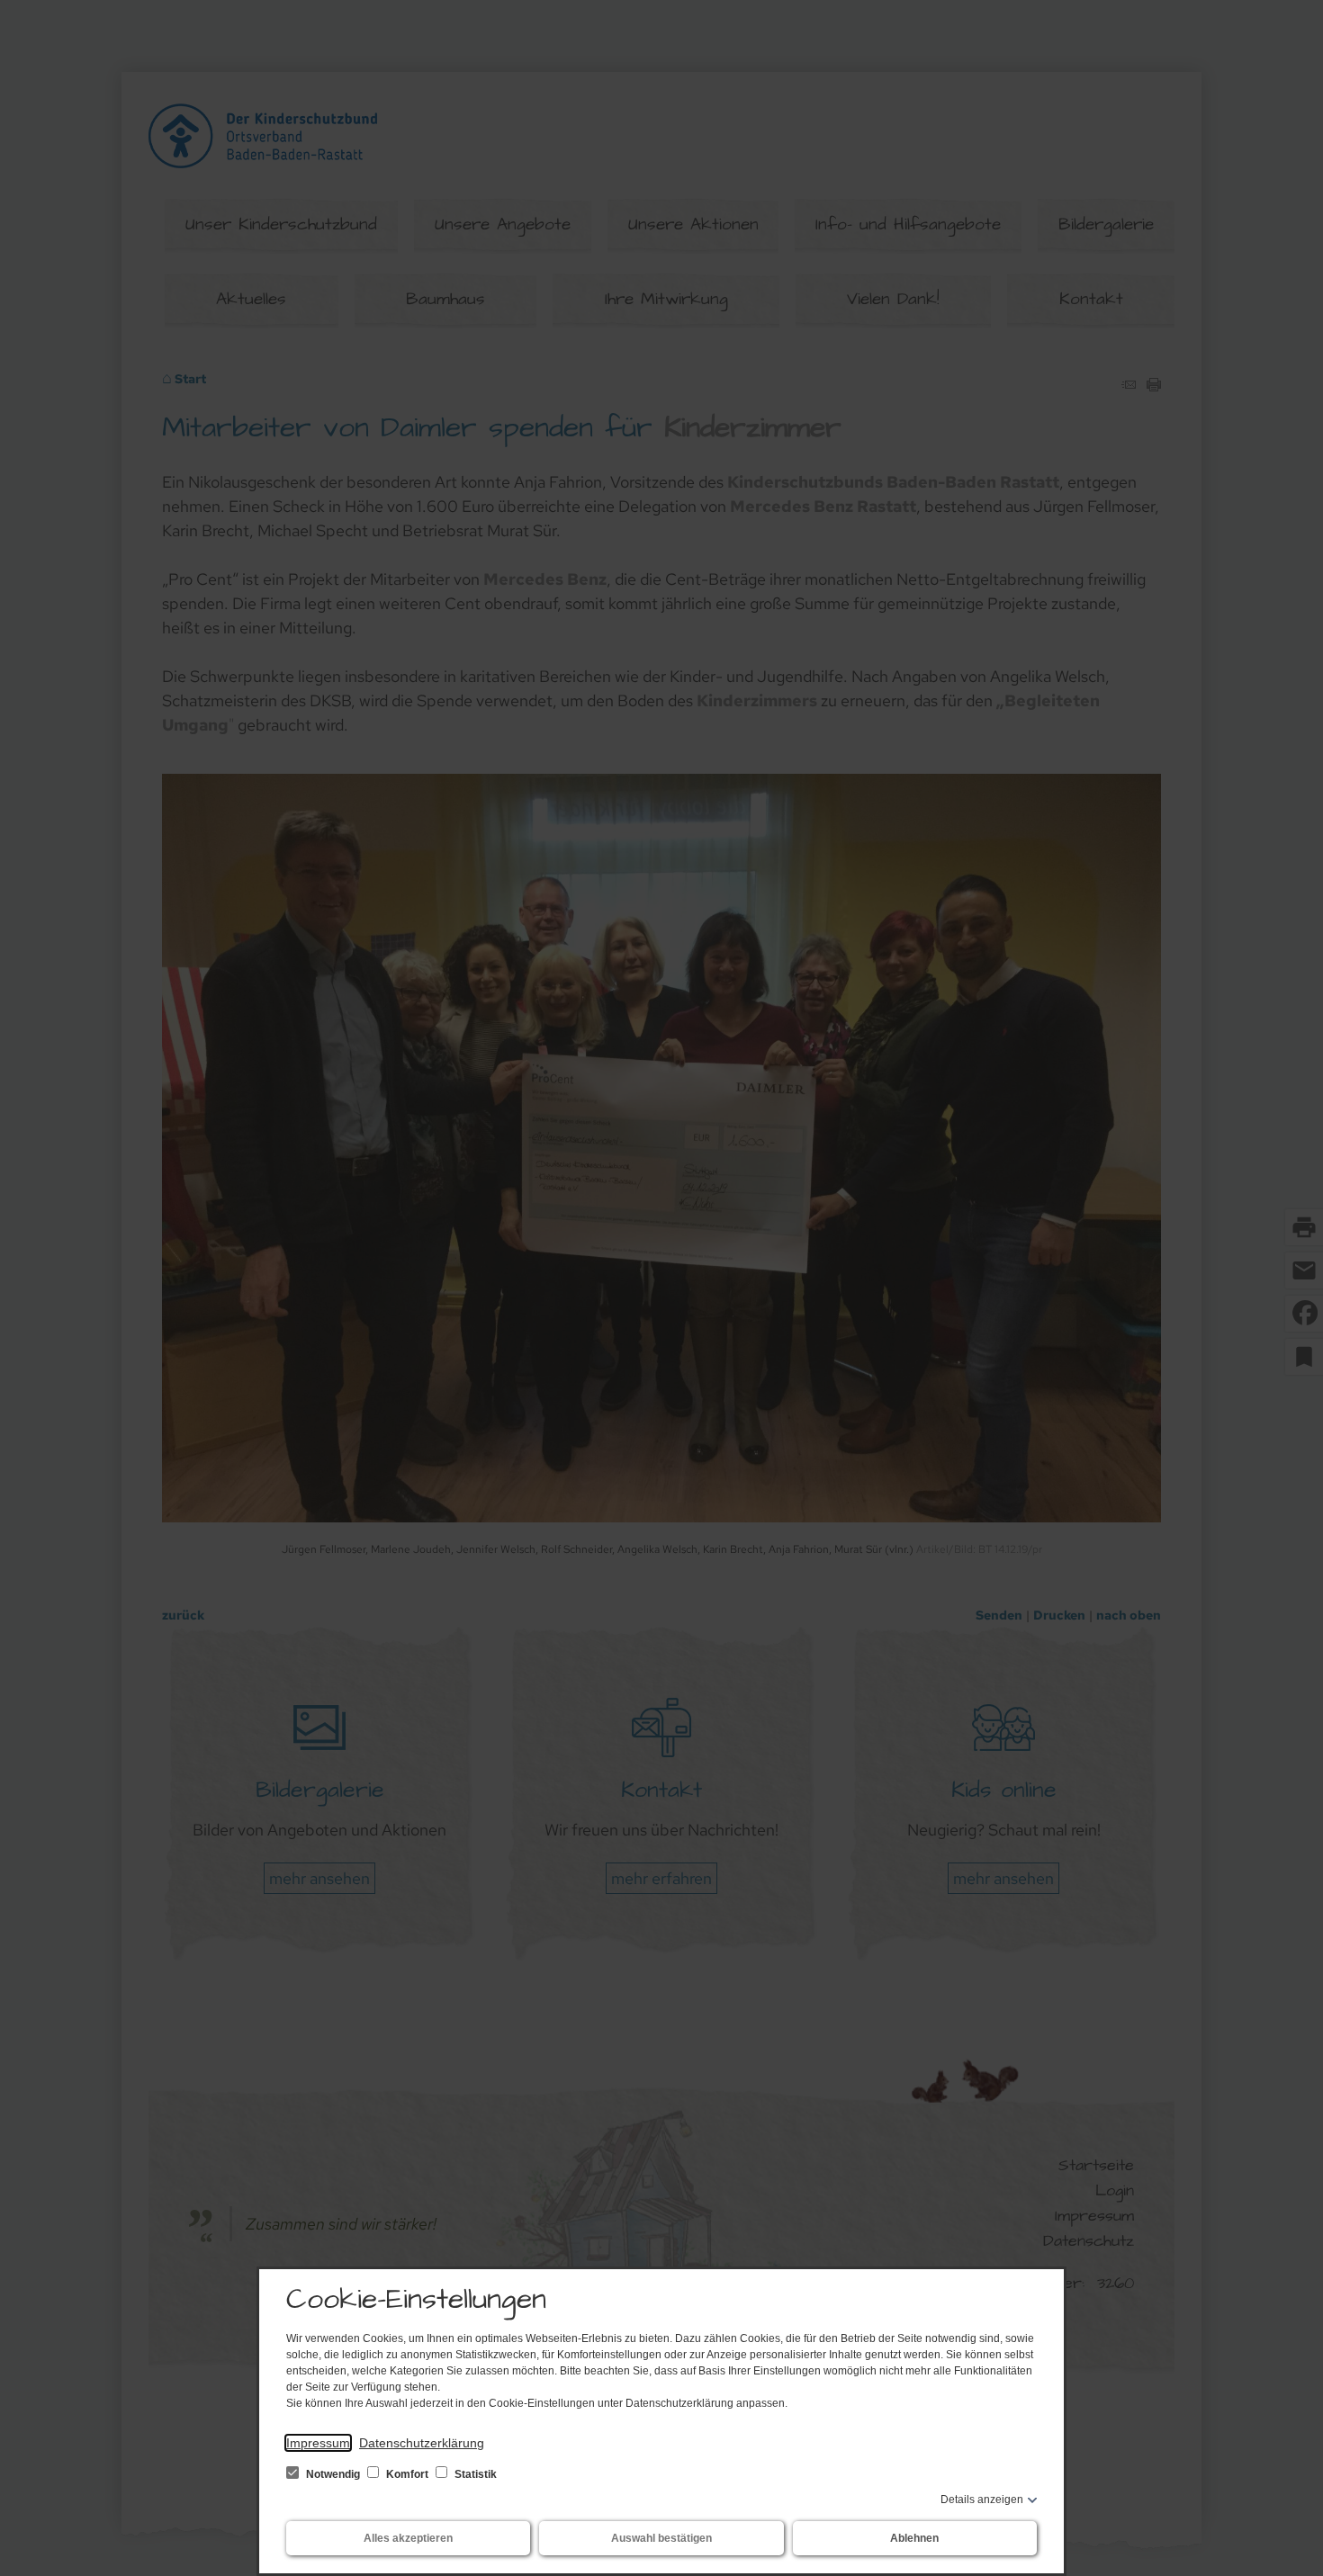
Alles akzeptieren (408, 2538)
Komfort (407, 2474)
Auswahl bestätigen (661, 2538)
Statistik (474, 2474)
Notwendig (333, 2474)
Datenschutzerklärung (422, 2443)
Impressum (318, 2443)
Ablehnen (914, 2538)
